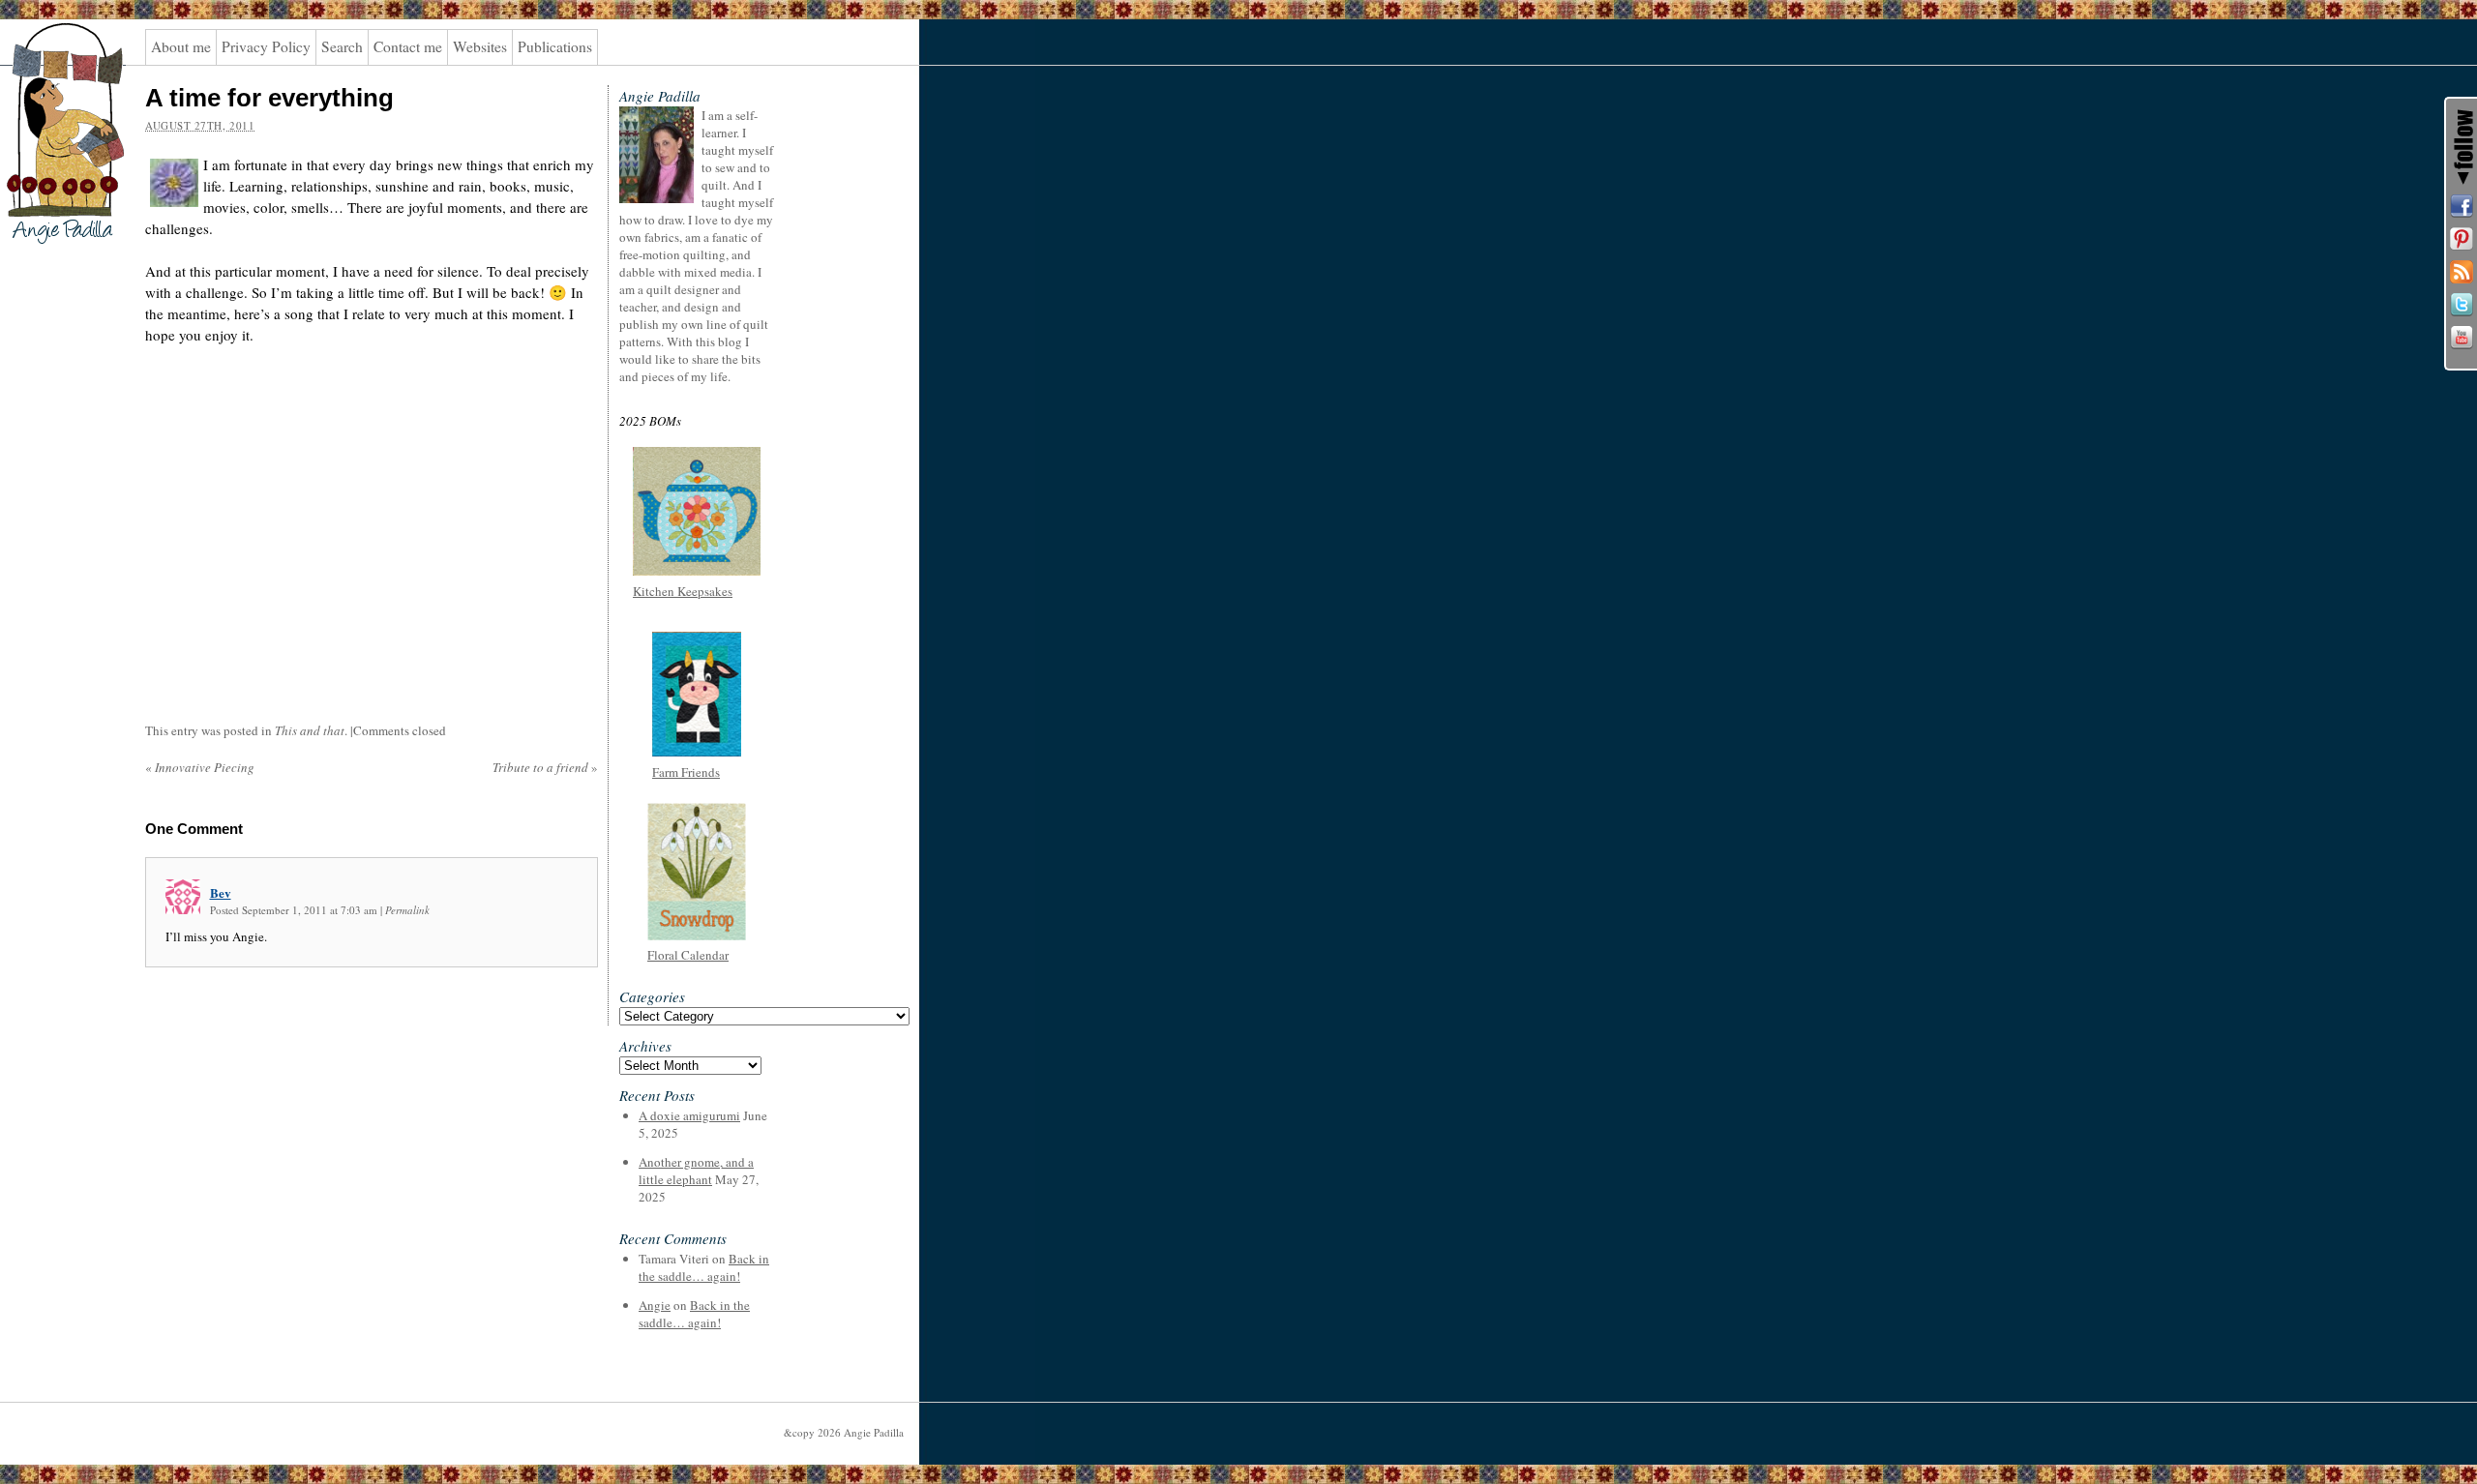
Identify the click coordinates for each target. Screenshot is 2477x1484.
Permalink (407, 910)
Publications (555, 46)
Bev (221, 892)
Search (342, 46)
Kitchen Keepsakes (683, 591)
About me (181, 46)
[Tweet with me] (2462, 305)
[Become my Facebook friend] (2462, 206)
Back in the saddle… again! (704, 1267)
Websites (480, 46)
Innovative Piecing (200, 767)
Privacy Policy (266, 46)
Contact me (408, 46)
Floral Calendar (688, 955)
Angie (655, 1305)
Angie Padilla (53, 59)
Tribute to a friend (545, 767)
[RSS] (2462, 272)
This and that (310, 730)
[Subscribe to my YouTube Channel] (2462, 338)
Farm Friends (686, 772)
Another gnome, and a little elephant (696, 1171)
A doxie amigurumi (689, 1115)
